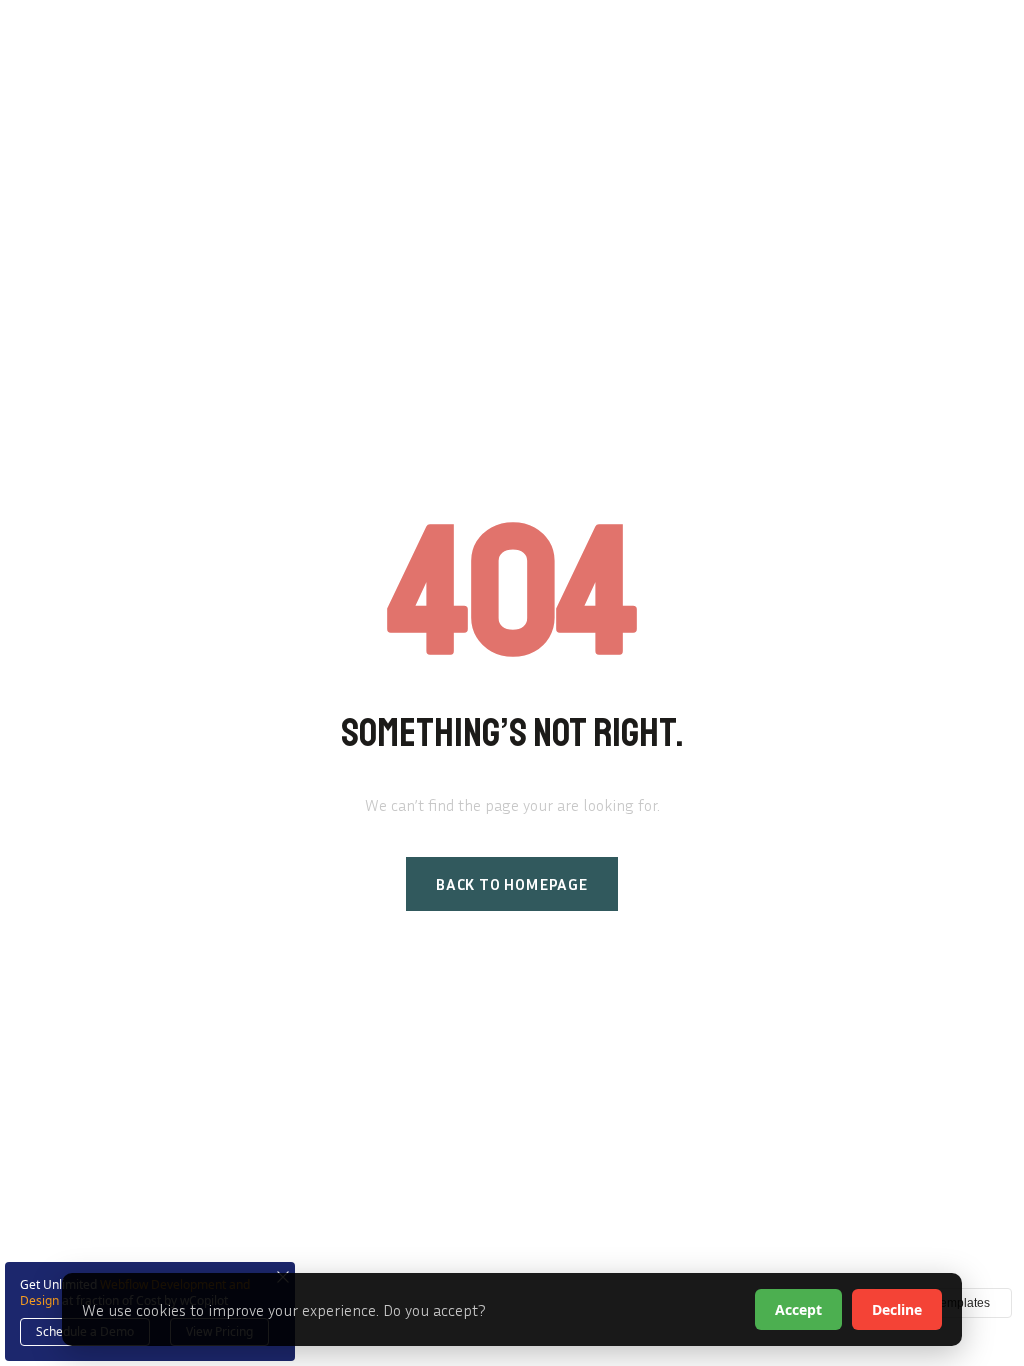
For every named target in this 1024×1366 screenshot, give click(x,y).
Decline (897, 1309)
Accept (798, 1309)
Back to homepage (512, 884)
